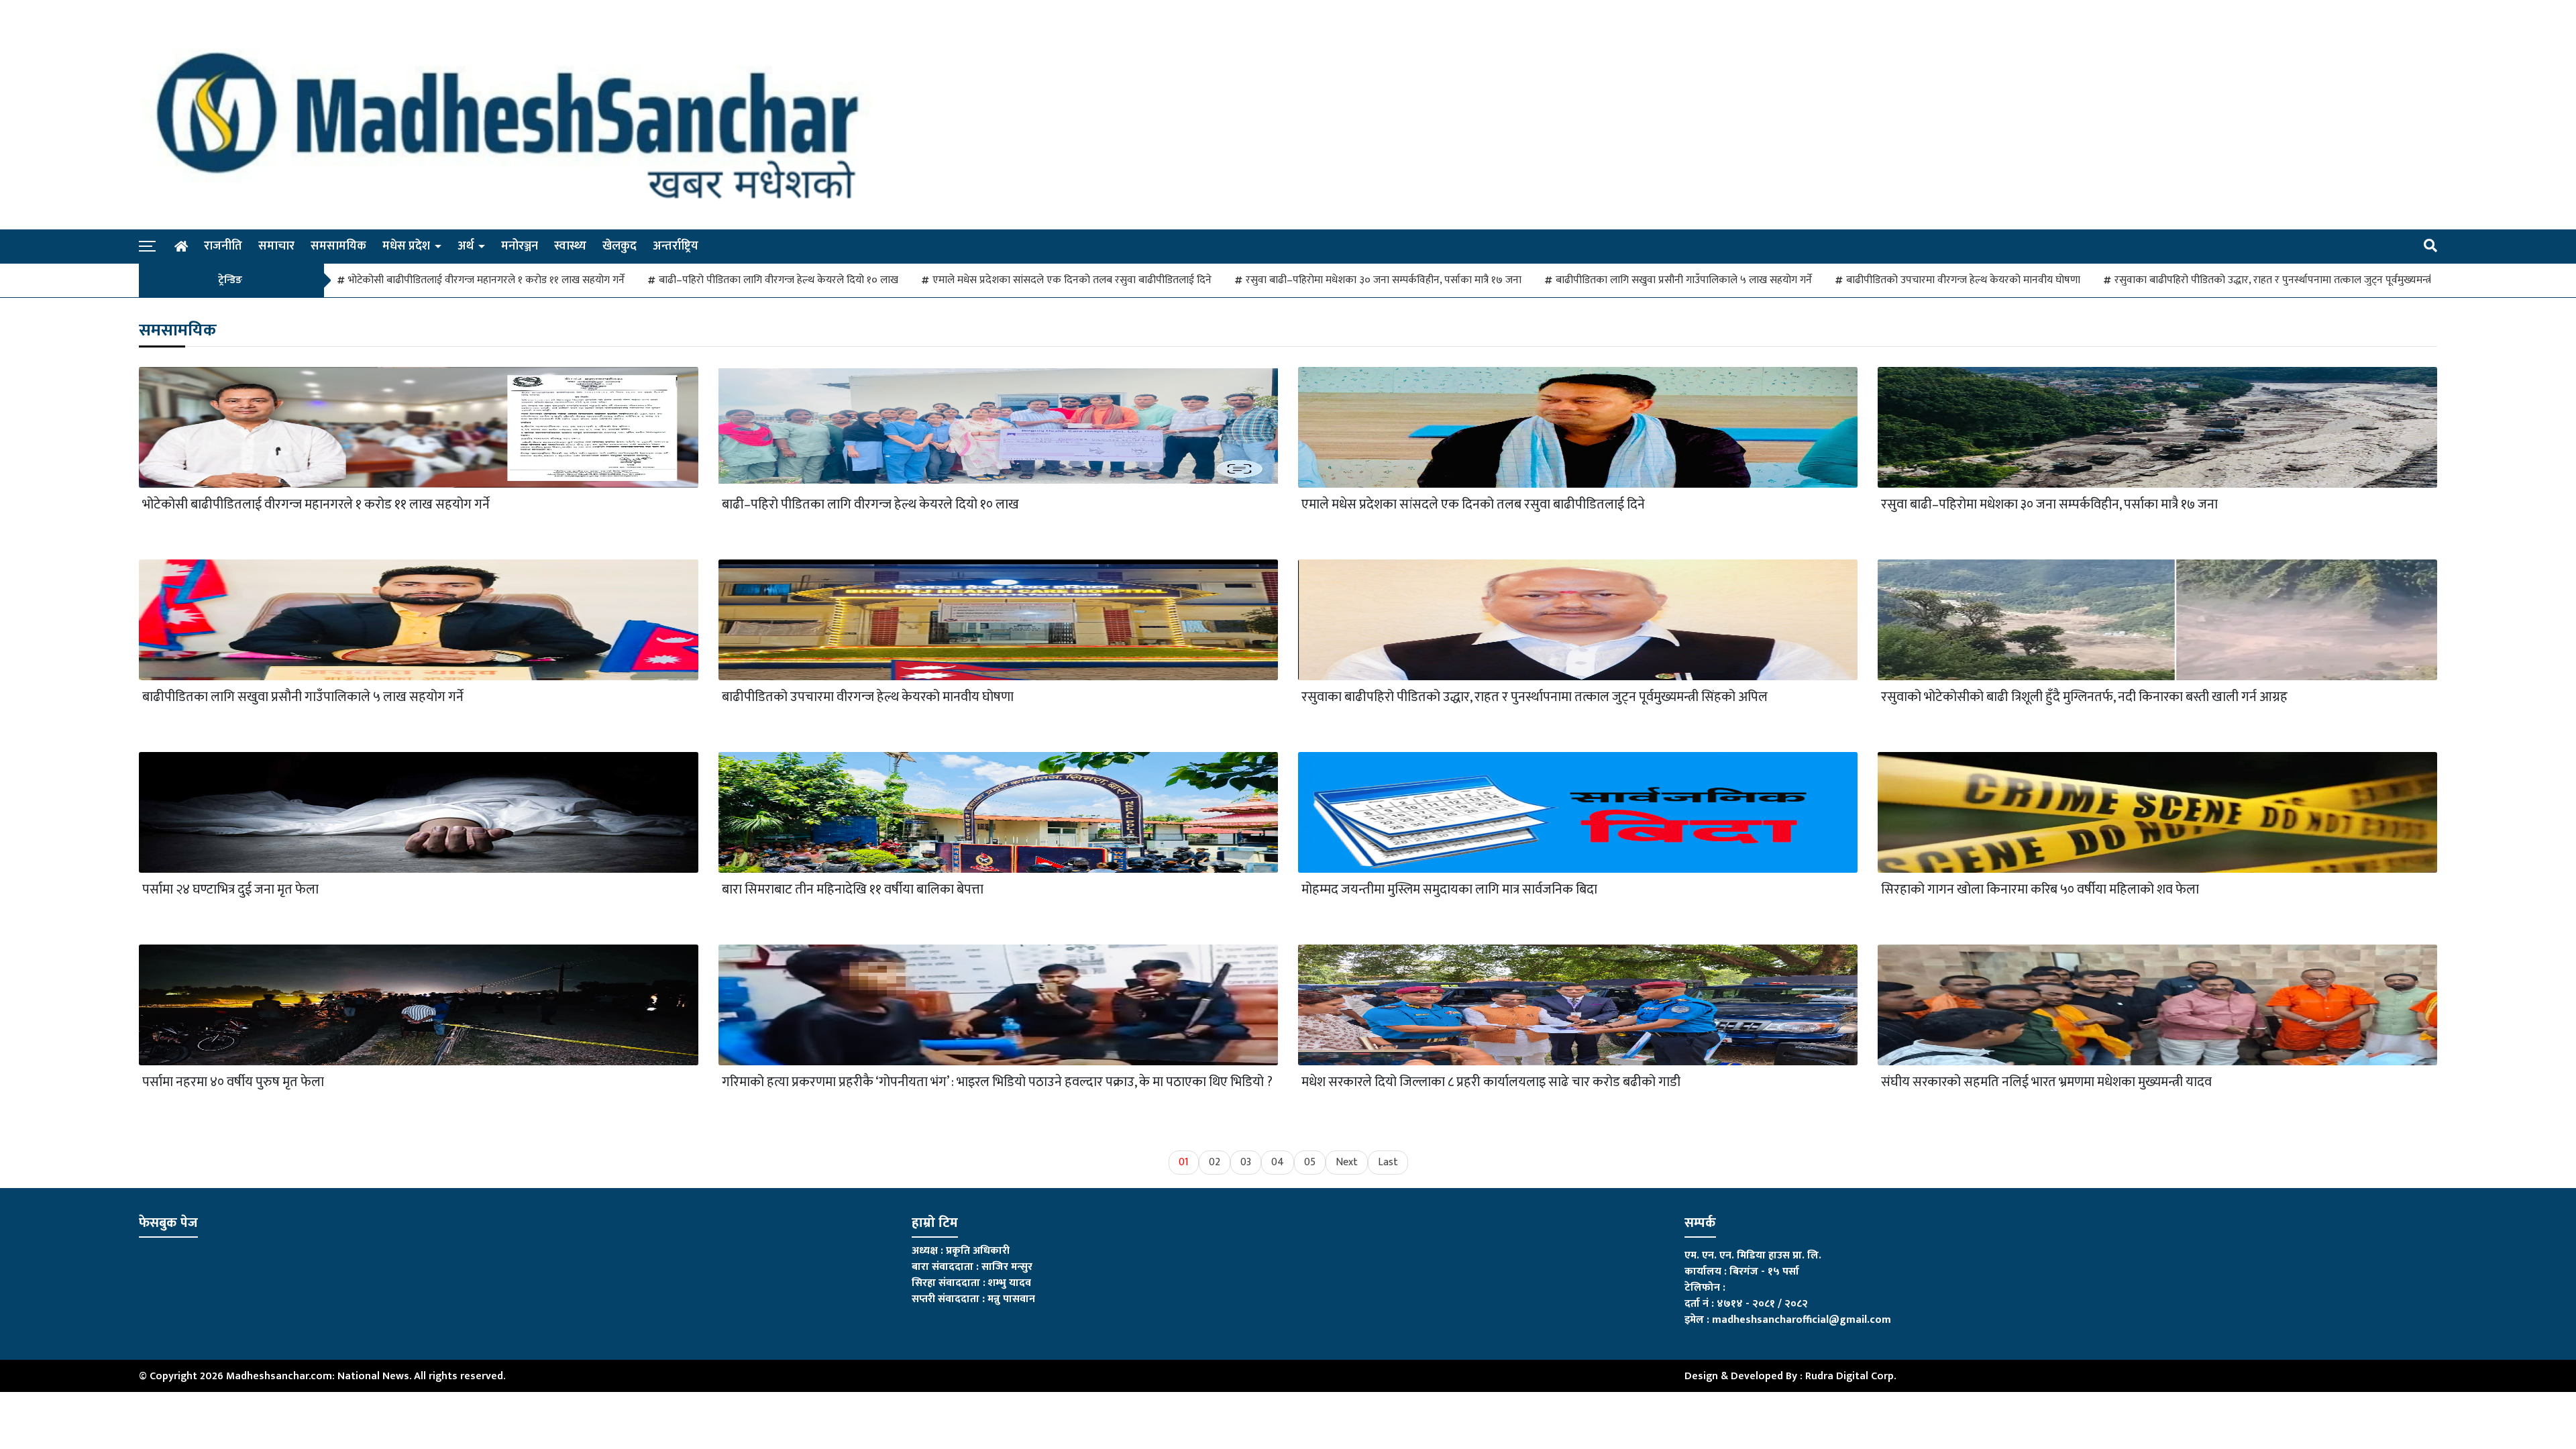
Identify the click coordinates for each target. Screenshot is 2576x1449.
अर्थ (466, 246)
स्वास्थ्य (570, 246)
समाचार (276, 246)
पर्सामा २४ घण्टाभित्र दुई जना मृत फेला (230, 890)
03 (1246, 1162)
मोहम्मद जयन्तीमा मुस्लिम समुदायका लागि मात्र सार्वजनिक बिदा (1449, 890)
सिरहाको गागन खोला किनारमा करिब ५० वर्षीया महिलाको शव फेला (2040, 890)
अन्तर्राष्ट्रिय (676, 246)
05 (1310, 1162)
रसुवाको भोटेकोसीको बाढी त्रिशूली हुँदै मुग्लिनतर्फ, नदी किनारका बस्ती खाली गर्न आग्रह (2084, 697)
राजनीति (223, 246)
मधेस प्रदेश (406, 246)
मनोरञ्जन (520, 246)
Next (1347, 1162)
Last (1388, 1162)
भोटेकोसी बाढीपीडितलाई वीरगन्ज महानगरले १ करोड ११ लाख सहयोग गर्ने (486, 280)
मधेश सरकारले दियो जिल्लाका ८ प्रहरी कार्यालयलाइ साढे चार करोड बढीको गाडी (1491, 1082)
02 (1215, 1162)
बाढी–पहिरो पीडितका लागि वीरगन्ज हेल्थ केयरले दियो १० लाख (779, 280)
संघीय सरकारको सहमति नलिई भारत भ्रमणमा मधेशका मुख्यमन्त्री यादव (2046, 1082)
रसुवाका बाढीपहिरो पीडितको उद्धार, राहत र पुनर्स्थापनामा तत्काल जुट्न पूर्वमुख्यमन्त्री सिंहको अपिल (2302, 280)
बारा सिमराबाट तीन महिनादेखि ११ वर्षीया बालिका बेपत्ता (853, 890)
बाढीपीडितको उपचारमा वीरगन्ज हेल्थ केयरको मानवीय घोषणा (1963, 280)
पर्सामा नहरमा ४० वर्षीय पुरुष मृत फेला (233, 1082)
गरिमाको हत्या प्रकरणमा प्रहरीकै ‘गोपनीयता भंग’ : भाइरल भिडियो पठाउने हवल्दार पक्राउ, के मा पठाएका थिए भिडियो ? (997, 1082)
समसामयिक (338, 246)
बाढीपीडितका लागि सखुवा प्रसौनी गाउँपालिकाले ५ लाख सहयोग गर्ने (1684, 280)
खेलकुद (620, 246)
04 (1278, 1162)
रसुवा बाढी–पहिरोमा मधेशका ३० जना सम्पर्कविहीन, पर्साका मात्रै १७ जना (1384, 280)
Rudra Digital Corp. (1850, 1376)
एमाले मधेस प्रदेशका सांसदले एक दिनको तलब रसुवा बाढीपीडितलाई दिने (1072, 280)
